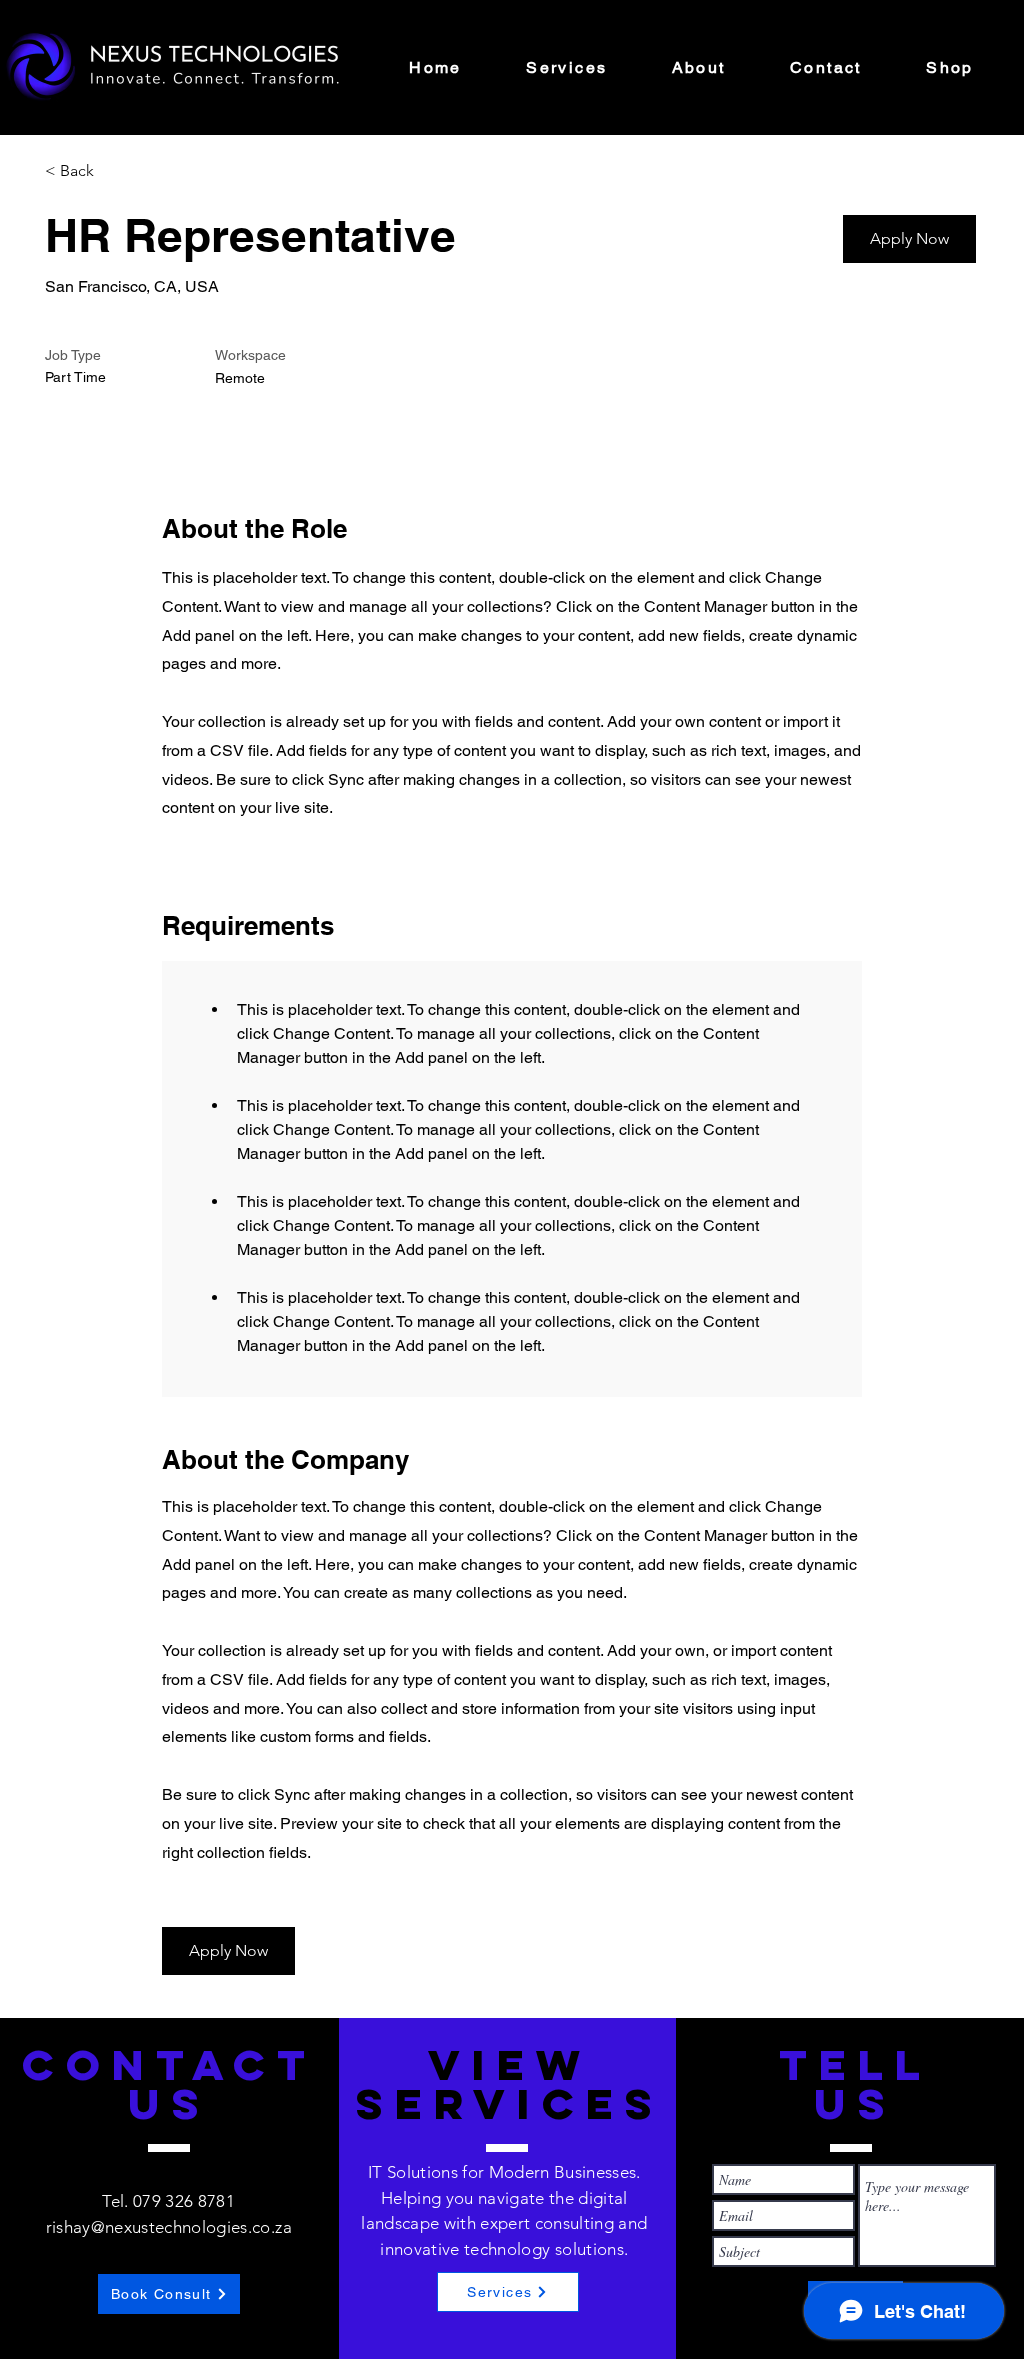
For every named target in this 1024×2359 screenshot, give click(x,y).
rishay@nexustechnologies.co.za (169, 2227)
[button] (909, 239)
